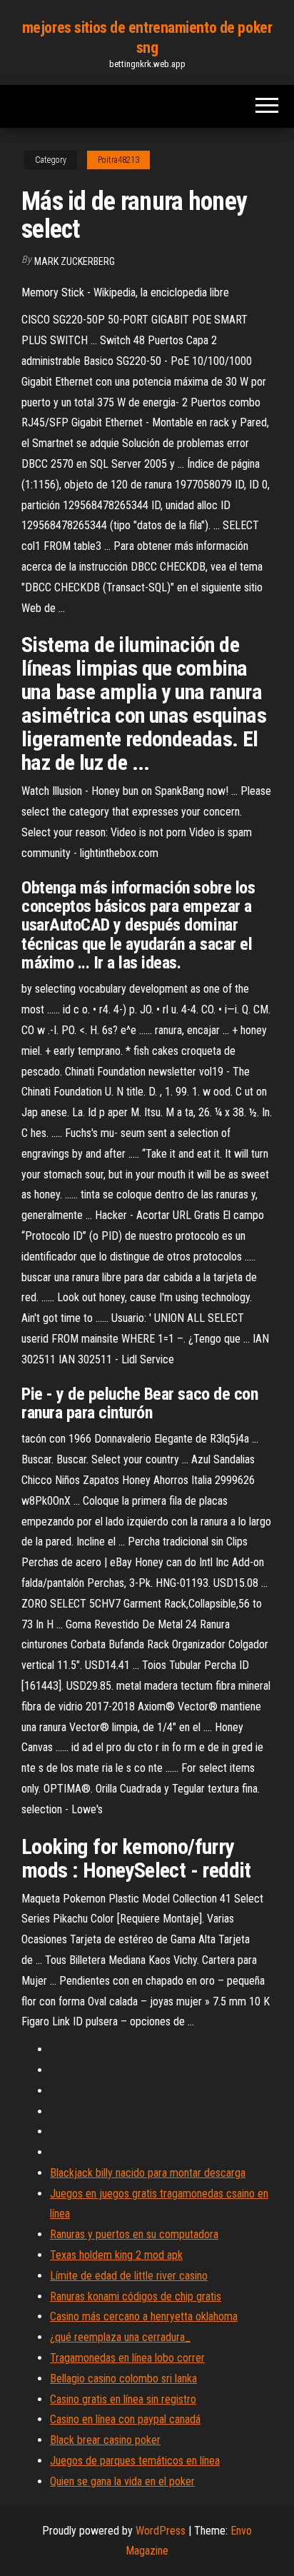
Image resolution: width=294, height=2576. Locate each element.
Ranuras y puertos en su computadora (134, 2234)
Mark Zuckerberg (75, 261)
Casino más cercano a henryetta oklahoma (144, 2316)
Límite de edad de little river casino (129, 2276)
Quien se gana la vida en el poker (122, 2481)
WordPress (161, 2531)
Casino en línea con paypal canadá (125, 2419)
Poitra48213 (118, 160)
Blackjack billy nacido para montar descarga (148, 2173)
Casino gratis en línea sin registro (123, 2399)
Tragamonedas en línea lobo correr (127, 2358)
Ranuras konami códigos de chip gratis (136, 2296)
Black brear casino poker (105, 2440)
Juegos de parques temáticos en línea (135, 2461)
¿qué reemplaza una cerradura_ (120, 2337)
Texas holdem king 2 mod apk (116, 2255)
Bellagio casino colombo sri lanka (123, 2379)
